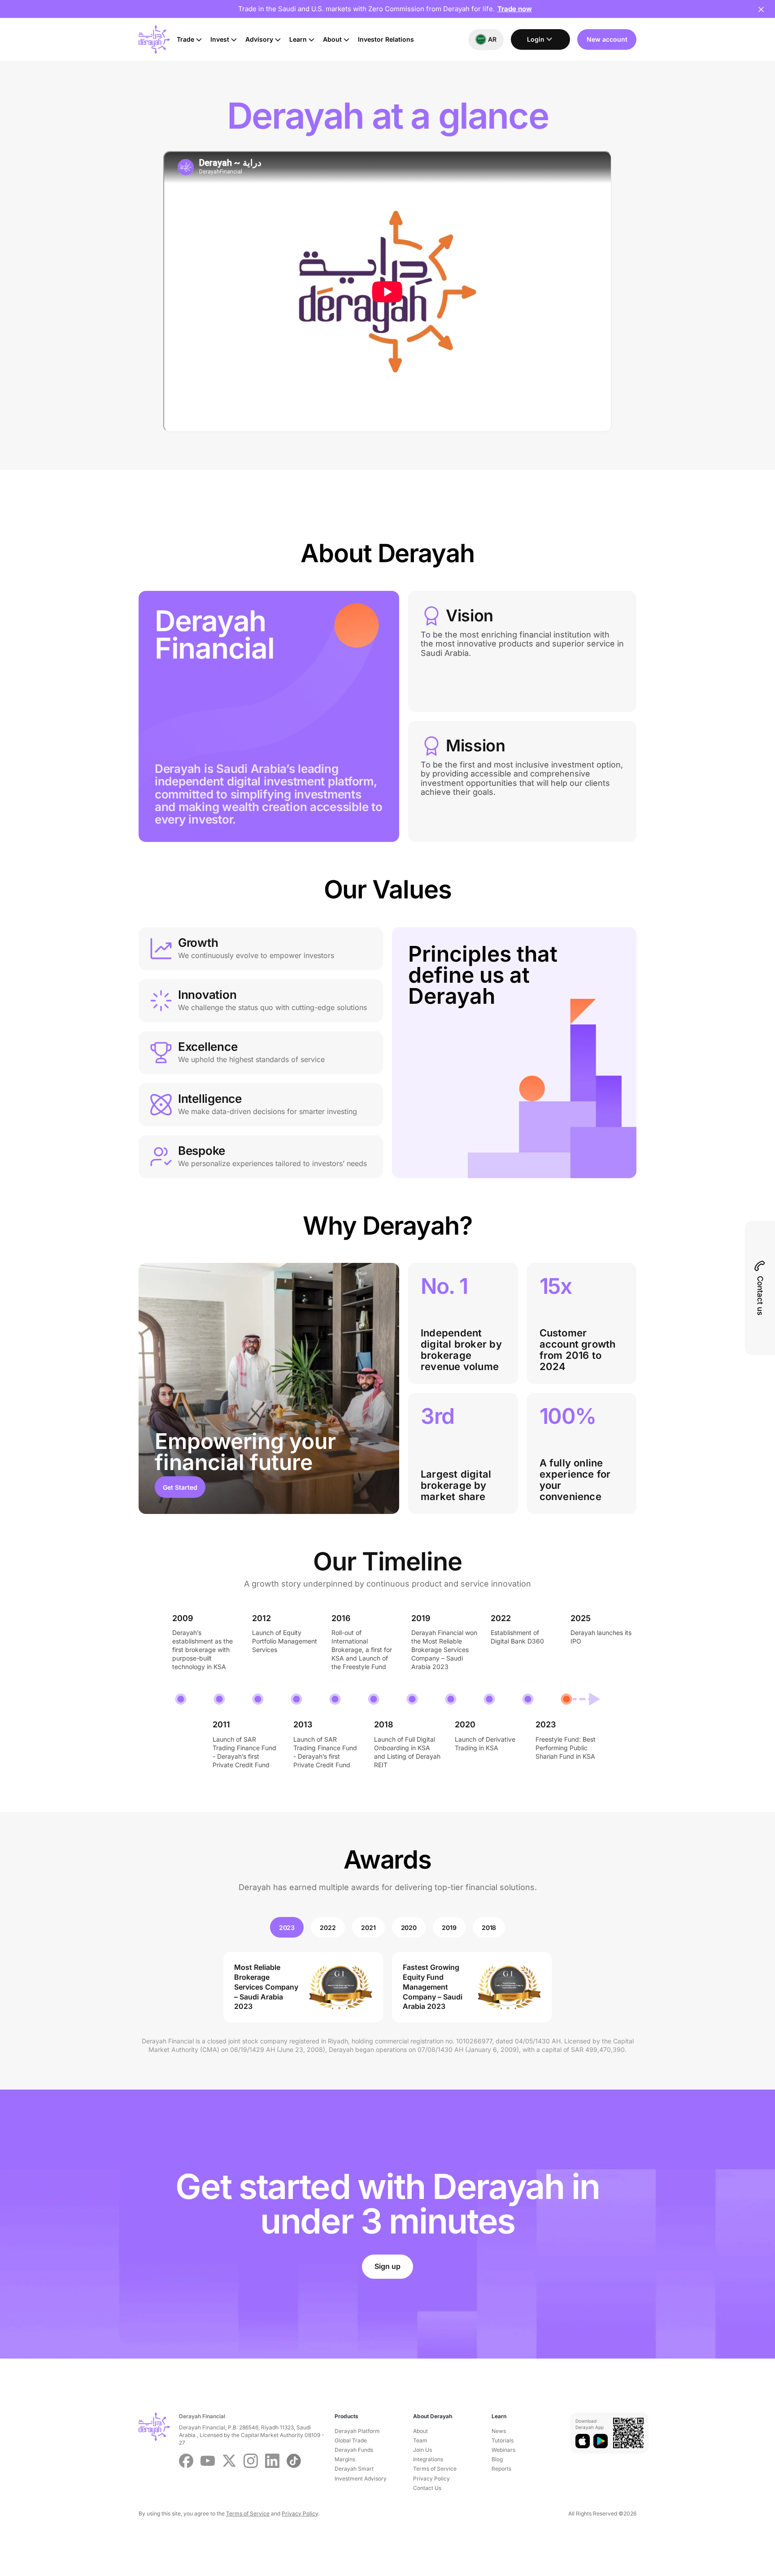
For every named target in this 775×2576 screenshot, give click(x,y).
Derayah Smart (354, 2469)
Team (420, 2440)
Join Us (422, 2450)
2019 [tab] (449, 1928)
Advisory (259, 39)
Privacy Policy (431, 2478)
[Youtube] (208, 2461)
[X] (229, 2461)
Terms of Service (435, 2469)
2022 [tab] (328, 1928)
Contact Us (427, 2488)
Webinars (503, 2450)
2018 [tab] (489, 1928)
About (332, 39)
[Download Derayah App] (583, 2441)
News (499, 2431)
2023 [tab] (287, 1928)
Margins (345, 2459)
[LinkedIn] (272, 2461)
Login (536, 39)
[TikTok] (294, 2461)
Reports (501, 2469)
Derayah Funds (354, 2450)
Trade (185, 39)
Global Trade (351, 2440)
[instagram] (251, 2461)
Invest (220, 39)
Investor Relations (386, 39)
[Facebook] (186, 2461)
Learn (298, 39)
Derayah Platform (357, 2431)
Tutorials (503, 2440)
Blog (497, 2459)
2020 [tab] (409, 1928)
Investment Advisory (361, 2478)
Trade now (515, 9)
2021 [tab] (368, 1928)
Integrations (428, 2459)
